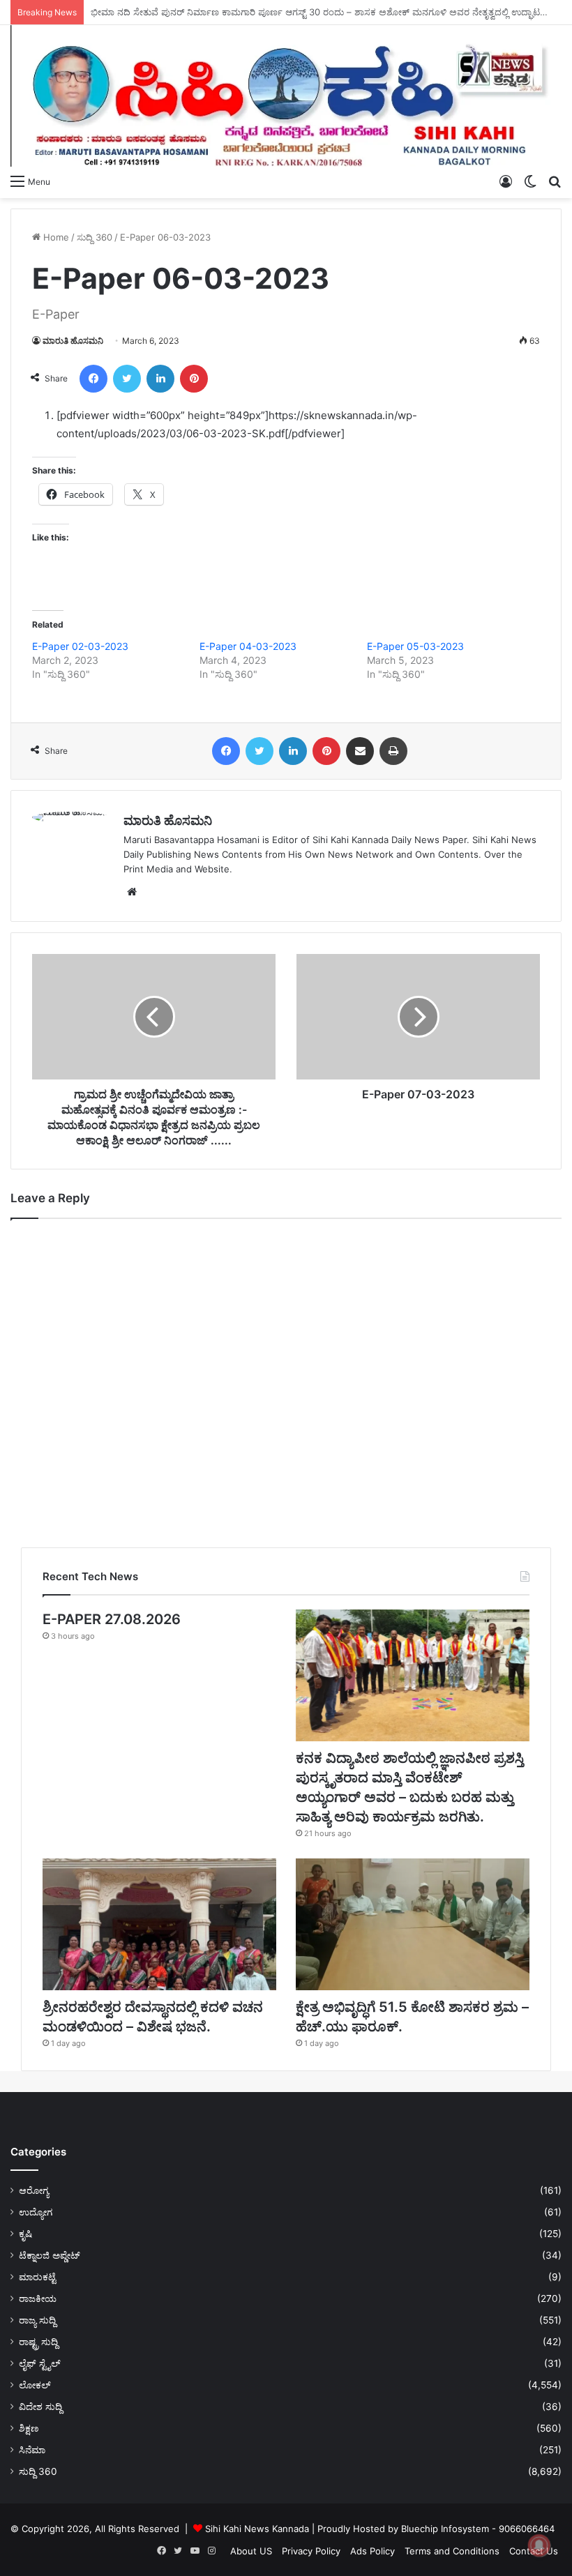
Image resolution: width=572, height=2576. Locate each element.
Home (55, 237)
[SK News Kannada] (286, 96)
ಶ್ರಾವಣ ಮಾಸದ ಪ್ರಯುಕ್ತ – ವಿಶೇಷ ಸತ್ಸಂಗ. (164, 12)
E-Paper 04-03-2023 (248, 646)
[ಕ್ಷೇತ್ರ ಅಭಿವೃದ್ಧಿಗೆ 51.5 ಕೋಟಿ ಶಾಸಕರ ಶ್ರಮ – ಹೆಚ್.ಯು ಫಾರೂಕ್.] (413, 1924)
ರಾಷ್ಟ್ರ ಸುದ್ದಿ (38, 2342)
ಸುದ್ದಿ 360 (95, 237)
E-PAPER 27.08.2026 (112, 1619)
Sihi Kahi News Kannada (257, 2529)
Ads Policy (372, 2551)
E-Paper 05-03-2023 (415, 646)
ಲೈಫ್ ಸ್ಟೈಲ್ (40, 2363)
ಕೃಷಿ (25, 2234)
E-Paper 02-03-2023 (80, 646)
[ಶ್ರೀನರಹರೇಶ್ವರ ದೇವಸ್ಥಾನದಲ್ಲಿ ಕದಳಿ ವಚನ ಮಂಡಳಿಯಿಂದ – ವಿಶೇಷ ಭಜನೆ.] (159, 1924)
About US (251, 2551)
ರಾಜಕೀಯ (38, 2298)
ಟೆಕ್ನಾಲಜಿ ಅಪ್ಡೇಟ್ (50, 2255)
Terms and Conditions (452, 2551)
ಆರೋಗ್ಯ (34, 2190)
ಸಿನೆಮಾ (32, 2450)
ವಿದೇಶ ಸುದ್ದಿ (40, 2407)
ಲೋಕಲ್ (35, 2385)
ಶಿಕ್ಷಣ (29, 2428)
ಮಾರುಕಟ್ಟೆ (37, 2277)
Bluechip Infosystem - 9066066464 (478, 2529)
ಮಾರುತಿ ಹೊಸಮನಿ (73, 341)
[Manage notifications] (539, 2545)
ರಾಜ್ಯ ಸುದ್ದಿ (37, 2320)
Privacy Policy (311, 2551)
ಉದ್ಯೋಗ (36, 2212)
